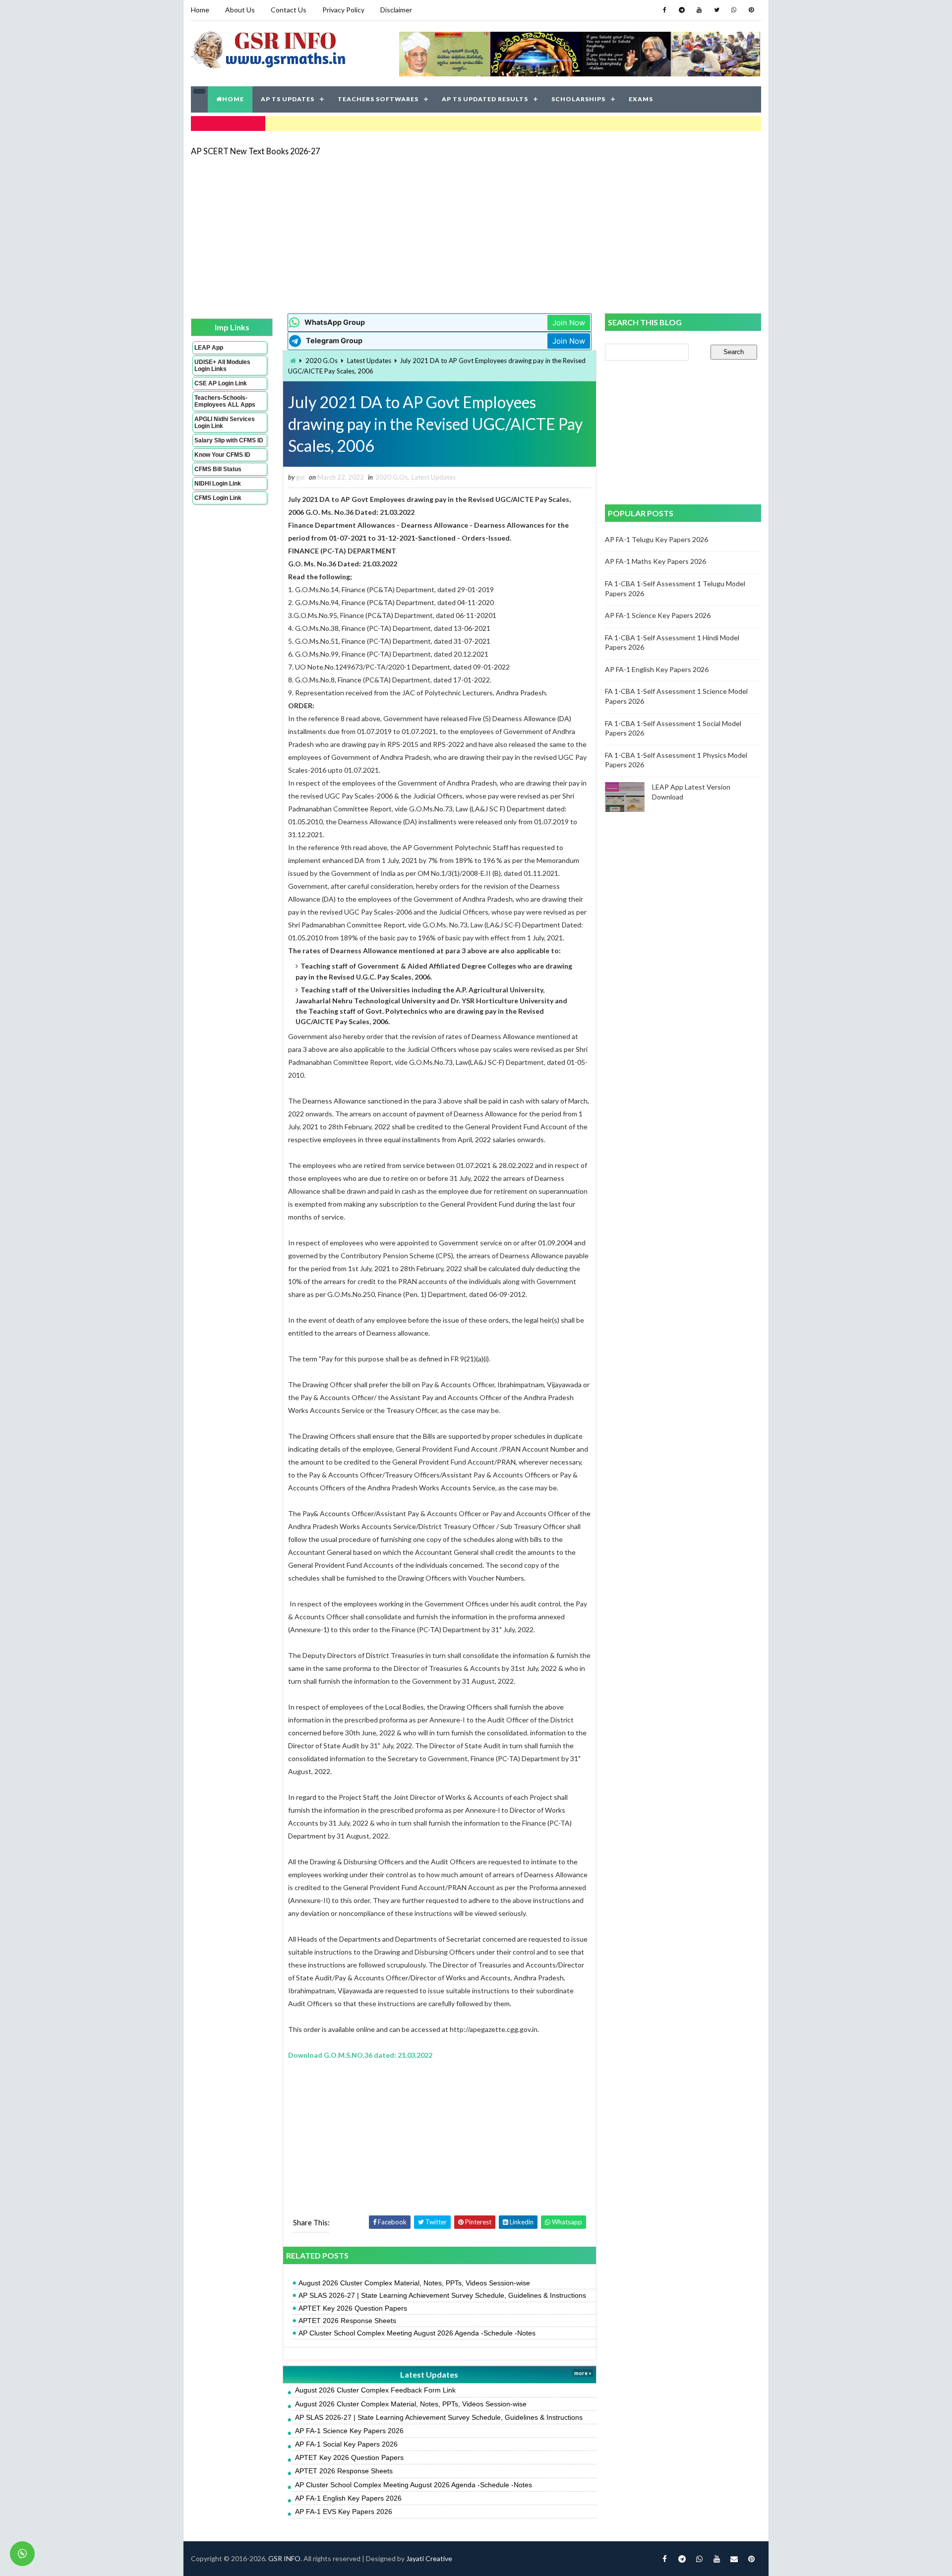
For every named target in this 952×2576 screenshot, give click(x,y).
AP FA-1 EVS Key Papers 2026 (344, 2512)
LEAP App (209, 348)
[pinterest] (751, 10)
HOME (233, 99)
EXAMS (641, 99)
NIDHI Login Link (218, 484)
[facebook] (664, 10)
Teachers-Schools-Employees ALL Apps (225, 401)
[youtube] (699, 10)
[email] (734, 2559)
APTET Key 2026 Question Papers (353, 2308)
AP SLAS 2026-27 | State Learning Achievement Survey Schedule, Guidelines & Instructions (442, 2295)
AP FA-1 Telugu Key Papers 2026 (656, 539)
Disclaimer (396, 10)
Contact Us (289, 10)
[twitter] (716, 10)
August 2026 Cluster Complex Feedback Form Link (375, 2390)
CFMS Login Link (218, 498)
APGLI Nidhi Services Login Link (225, 423)
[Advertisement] (476, 234)
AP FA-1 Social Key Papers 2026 (346, 2444)
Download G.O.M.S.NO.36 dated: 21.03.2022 (360, 2055)
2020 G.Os (322, 361)
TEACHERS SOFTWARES (378, 99)
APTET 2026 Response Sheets (347, 2321)
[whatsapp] (734, 10)
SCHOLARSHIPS (578, 99)
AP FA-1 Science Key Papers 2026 (349, 2431)
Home (200, 10)
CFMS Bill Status (218, 469)
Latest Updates (369, 361)
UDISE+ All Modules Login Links (222, 366)
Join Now (569, 323)
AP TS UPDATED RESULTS (485, 99)
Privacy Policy (343, 10)
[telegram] (682, 10)
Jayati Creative (429, 2558)
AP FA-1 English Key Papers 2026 (348, 2498)
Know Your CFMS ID (222, 455)
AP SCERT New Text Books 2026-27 (255, 151)
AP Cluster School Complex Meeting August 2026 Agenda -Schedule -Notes (417, 2333)
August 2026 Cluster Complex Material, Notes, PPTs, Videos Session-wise (414, 2283)
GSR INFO (284, 2558)
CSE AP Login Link (221, 383)
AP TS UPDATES (288, 99)
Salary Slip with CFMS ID (229, 440)
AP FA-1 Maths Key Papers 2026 (655, 561)
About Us (240, 10)
